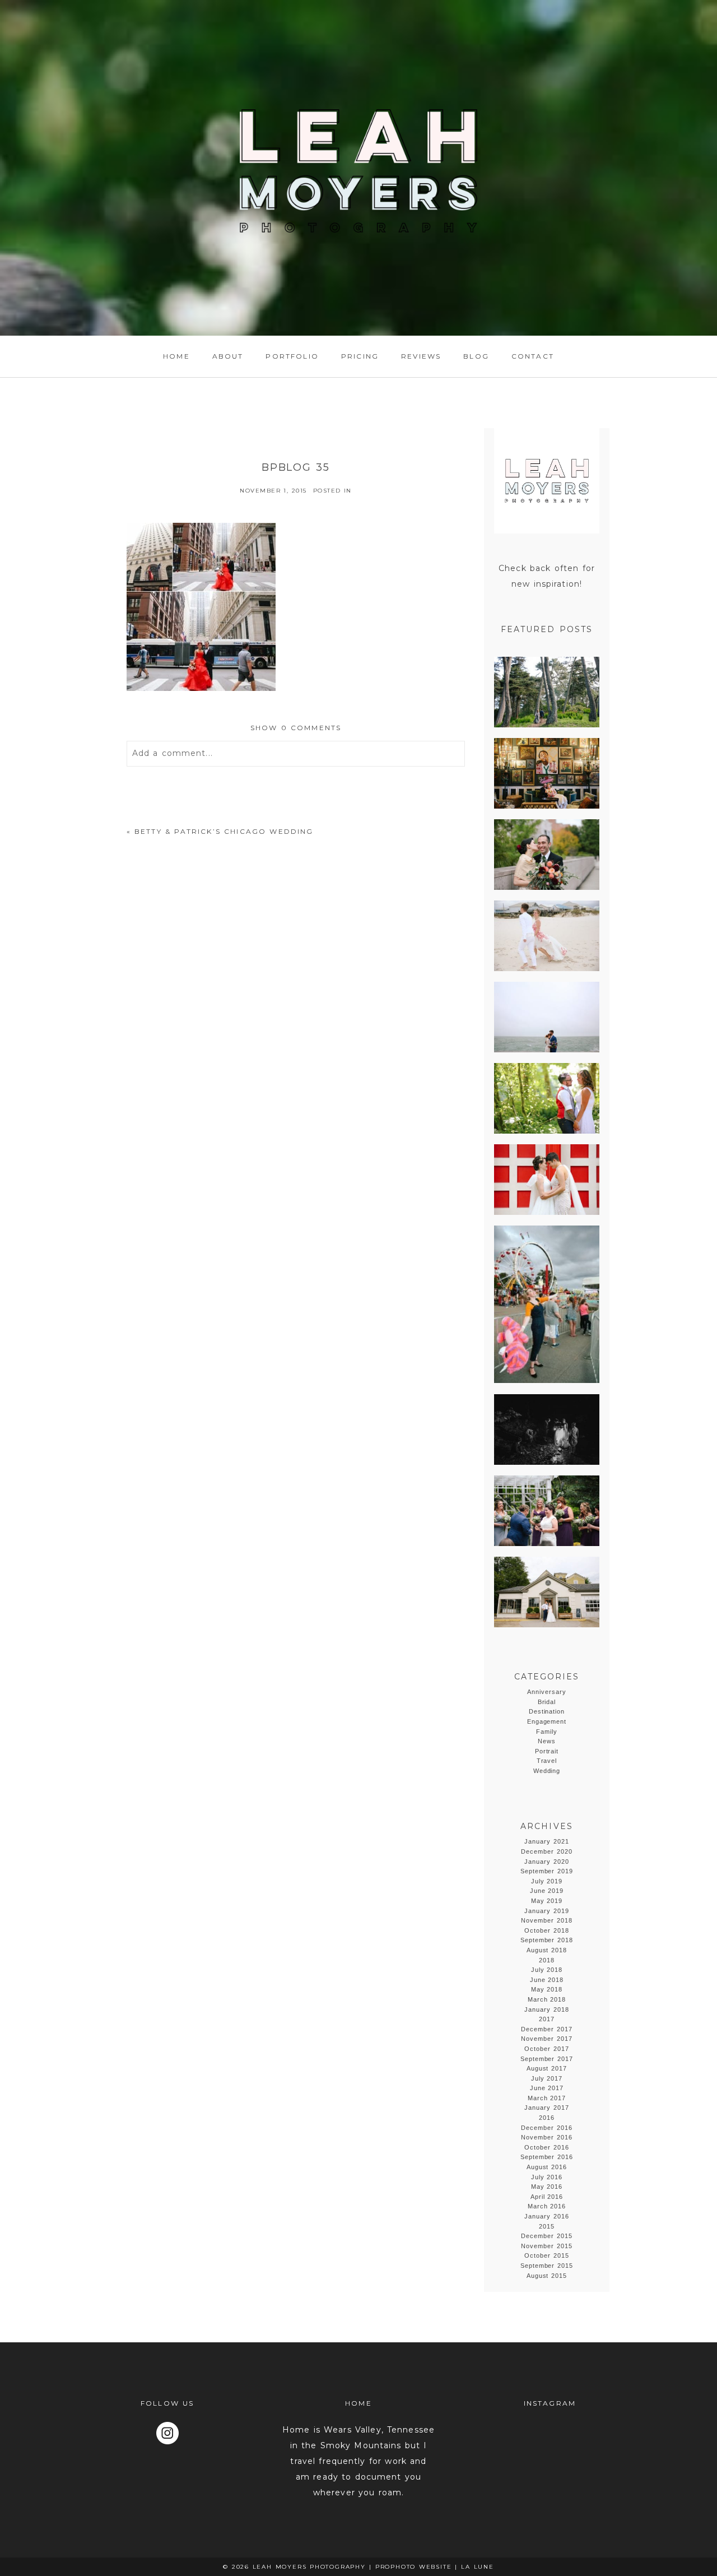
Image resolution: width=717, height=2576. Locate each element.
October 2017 (547, 2049)
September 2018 (547, 1940)
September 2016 (547, 2157)
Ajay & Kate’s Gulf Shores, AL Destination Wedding (546, 936)
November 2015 (547, 2246)
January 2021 (547, 1841)
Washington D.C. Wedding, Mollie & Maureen (546, 1180)
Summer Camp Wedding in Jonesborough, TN (552, 1430)
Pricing (360, 356)
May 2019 (547, 1901)
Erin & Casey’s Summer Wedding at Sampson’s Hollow (546, 1593)
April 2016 (547, 2197)
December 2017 (547, 2029)
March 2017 (547, 2098)
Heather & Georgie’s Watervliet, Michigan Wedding (546, 1511)
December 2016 (547, 2128)
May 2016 (547, 2187)
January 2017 (547, 2108)
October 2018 (547, 1930)
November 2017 (547, 2039)
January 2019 (547, 1911)
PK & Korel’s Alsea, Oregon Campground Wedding (546, 1099)
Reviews (421, 356)
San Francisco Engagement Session (546, 693)
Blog (476, 356)
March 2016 (547, 2206)
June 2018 (547, 1980)
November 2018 (547, 1920)
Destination (547, 1711)
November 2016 (547, 2137)
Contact (533, 356)
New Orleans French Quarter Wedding (546, 774)
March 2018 (547, 1999)
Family (547, 1732)
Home (176, 356)
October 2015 (547, 2255)
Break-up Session (546, 1305)
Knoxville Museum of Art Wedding (546, 855)
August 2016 (547, 2167)
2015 (547, 2226)
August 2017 (547, 2068)
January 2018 (547, 2009)
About (228, 356)
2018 (547, 1960)
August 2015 (547, 2276)
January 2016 (547, 2216)
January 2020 (547, 1862)
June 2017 (547, 2088)
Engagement (547, 1721)
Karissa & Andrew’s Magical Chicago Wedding (546, 1018)
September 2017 (547, 2059)
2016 (547, 2118)
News (547, 1741)
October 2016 (547, 2147)
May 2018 (547, 1989)
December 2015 (547, 2236)
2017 (547, 2019)
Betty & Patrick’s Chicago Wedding (224, 831)
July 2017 (547, 2078)
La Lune (478, 2567)
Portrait (547, 1751)
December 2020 (547, 1851)
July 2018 (547, 1970)
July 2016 (547, 2177)
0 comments (296, 728)
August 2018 (547, 1950)
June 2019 (547, 1891)
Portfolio (292, 356)
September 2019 (547, 1871)
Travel (547, 1761)
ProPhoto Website (414, 2567)
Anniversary (547, 1692)
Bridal (547, 1702)
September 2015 (547, 2266)
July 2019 (547, 1881)
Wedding (547, 1771)
